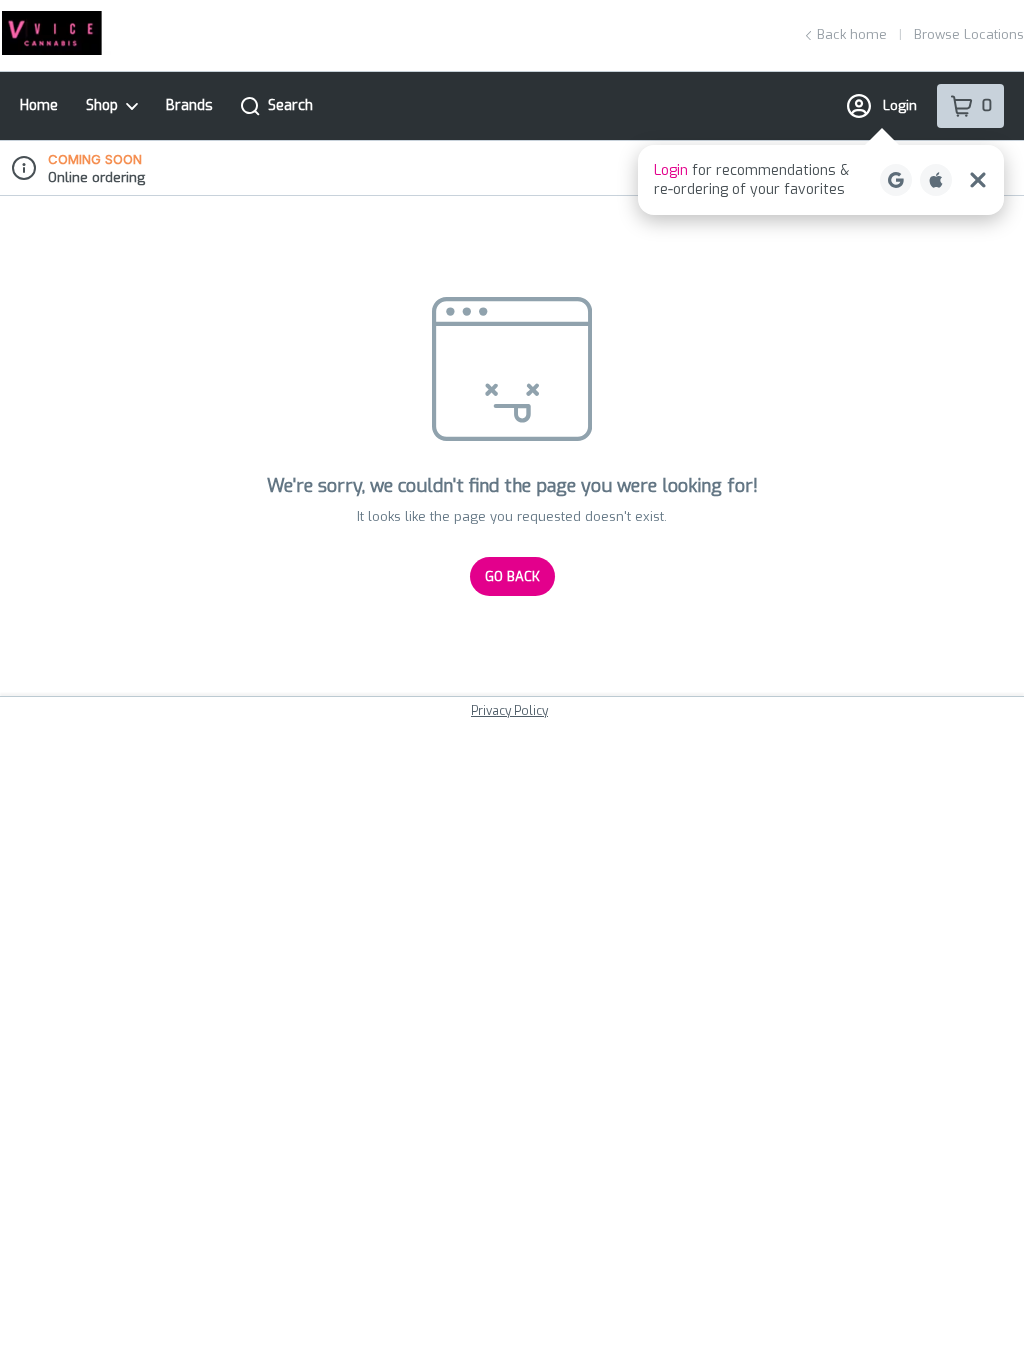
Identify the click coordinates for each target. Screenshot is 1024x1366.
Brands (189, 105)
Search (290, 105)
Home (39, 105)
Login (900, 105)
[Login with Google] (896, 180)
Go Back (512, 576)
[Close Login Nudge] (978, 180)
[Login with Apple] (936, 180)
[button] (821, 180)
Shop (102, 105)
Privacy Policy (509, 711)
